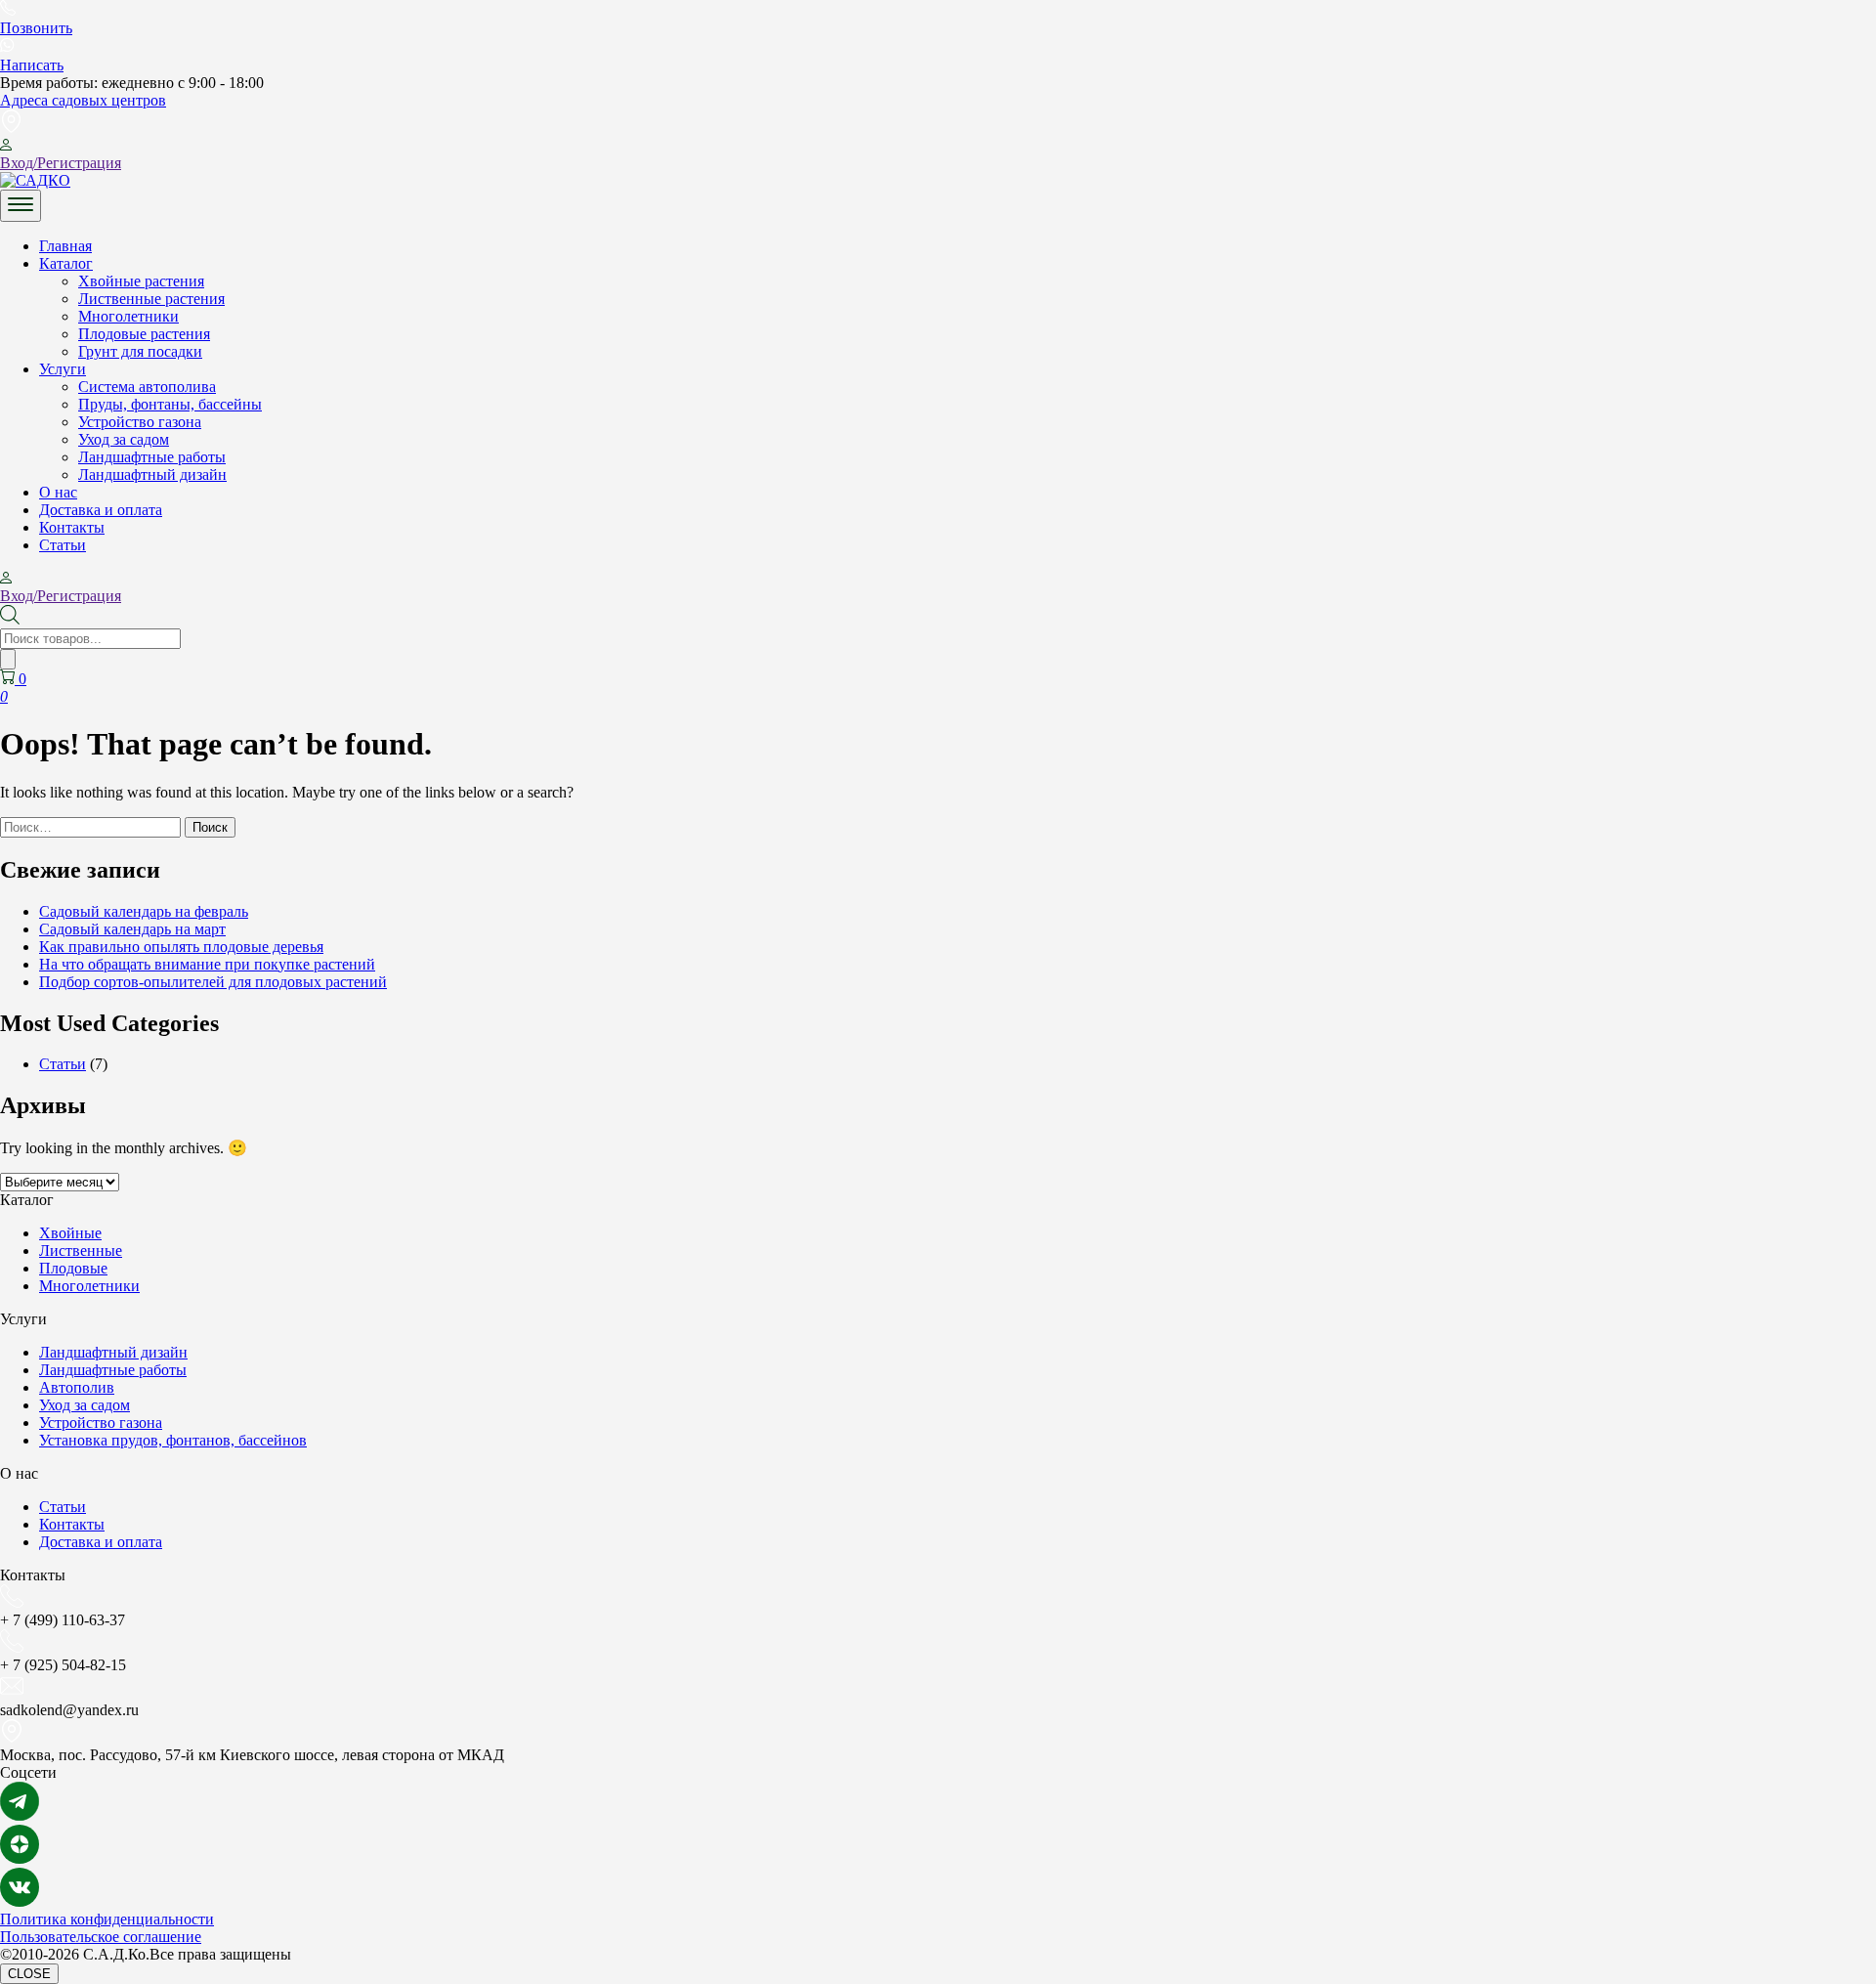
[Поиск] (8, 659)
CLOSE (29, 1974)
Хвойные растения (141, 281)
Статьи (63, 1064)
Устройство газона (140, 422)
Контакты (72, 527)
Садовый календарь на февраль (144, 911)
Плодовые (73, 1268)
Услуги (63, 369)
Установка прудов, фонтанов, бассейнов (173, 1440)
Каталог (66, 263)
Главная (65, 246)
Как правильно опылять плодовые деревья (181, 947)
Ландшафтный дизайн (152, 474)
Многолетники (128, 316)
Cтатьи (63, 545)
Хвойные (70, 1233)
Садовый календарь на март (132, 929)
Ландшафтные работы (152, 457)
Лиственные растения (151, 299)
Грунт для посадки (140, 351)
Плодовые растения (144, 334)
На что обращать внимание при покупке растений (207, 964)
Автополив (77, 1387)
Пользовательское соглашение (101, 1937)
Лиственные (81, 1251)
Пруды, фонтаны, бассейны (170, 404)
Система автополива (147, 387)
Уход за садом (124, 439)
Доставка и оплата (101, 510)
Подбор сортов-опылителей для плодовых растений (213, 982)
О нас (58, 492)
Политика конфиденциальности (107, 1919)
